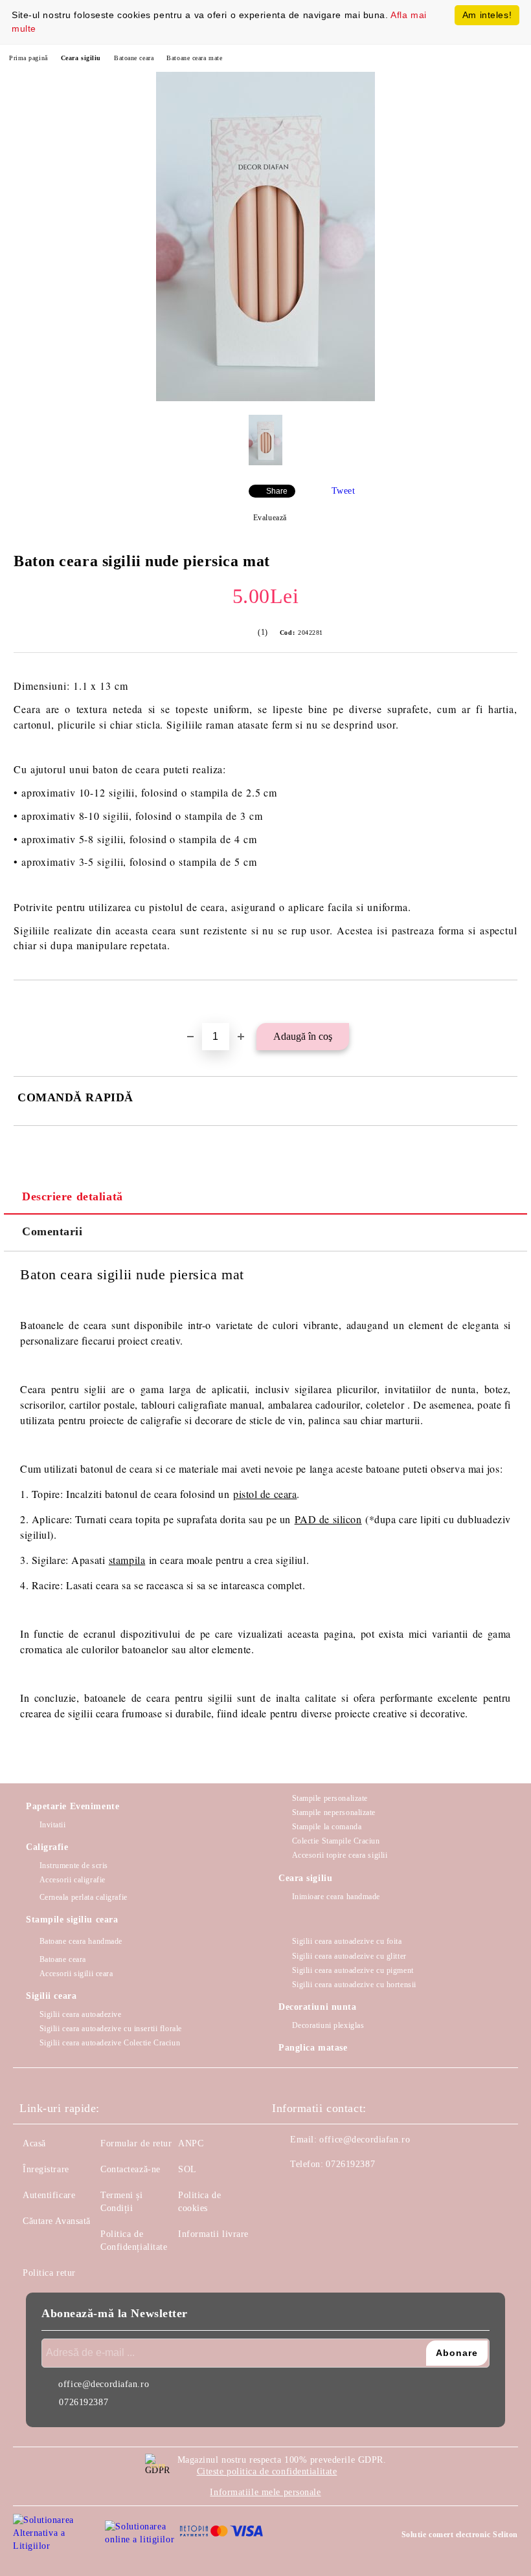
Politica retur (49, 2273)
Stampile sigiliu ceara (72, 1920)
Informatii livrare (213, 2234)
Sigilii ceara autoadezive (81, 2014)
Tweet (344, 491)
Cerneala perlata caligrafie (84, 1897)
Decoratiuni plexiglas (328, 2025)
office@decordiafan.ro (365, 2140)
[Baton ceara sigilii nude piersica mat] (265, 398)
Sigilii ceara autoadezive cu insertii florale (111, 2029)
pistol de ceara (265, 1494)
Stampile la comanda (327, 1827)
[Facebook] (289, 2190)
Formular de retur (136, 2143)
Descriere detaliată (73, 1196)
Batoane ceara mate (194, 58)
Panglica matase (313, 2048)
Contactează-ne (130, 2169)
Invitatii (53, 1825)
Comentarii (52, 1231)
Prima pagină (28, 58)
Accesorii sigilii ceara (76, 1974)
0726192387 (350, 2164)
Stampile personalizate (330, 1798)
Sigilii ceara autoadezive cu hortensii (354, 1985)
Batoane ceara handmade (81, 1941)
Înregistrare (46, 2169)
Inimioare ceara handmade (336, 1897)
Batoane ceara (134, 58)
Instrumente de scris (74, 1866)
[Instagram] (317, 2190)
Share (277, 491)
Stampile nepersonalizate (334, 1812)
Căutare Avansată (57, 2221)
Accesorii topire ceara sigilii (340, 1855)
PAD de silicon (328, 1519)
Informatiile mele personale (265, 2492)
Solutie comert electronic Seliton (460, 2535)
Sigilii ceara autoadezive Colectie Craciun (110, 2043)
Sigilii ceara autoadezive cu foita (347, 1941)
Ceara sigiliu (81, 58)
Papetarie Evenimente (73, 1806)
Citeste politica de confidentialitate (267, 2471)
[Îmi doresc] (508, 1002)
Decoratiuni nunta (318, 2007)
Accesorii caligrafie (73, 1880)
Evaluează (270, 518)
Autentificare (49, 2195)
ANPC (191, 2143)
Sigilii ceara (51, 1996)
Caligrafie (47, 1847)
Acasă (34, 2143)
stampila (127, 1560)
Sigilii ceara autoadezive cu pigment (353, 1970)
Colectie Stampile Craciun (336, 1841)
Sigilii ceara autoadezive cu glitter (349, 1956)
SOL (187, 2169)
